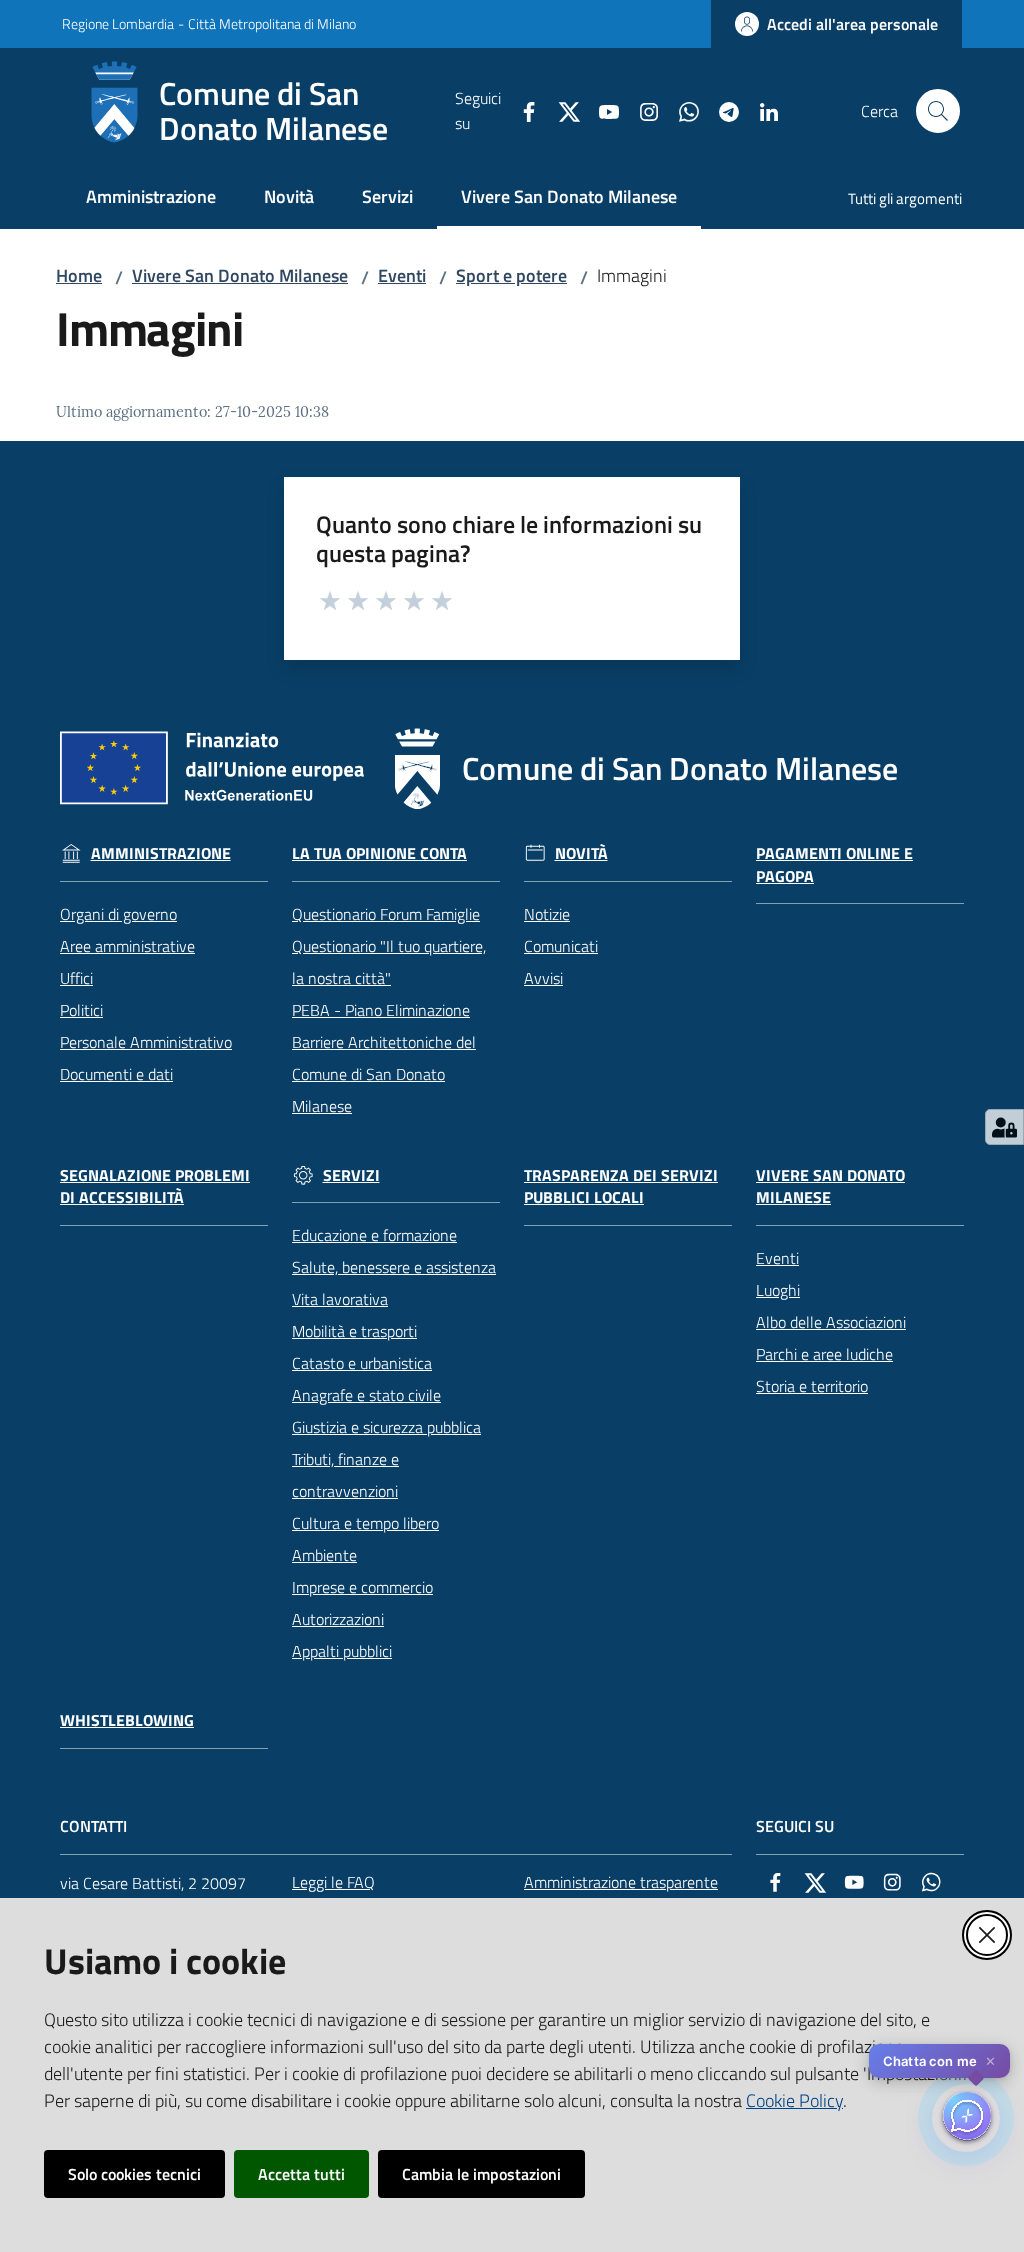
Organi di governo (118, 914)
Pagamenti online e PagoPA (834, 865)
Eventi (402, 275)
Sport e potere (511, 275)
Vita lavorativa (340, 1299)
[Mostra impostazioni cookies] (1004, 1127)
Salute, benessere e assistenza (394, 1267)
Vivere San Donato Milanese (240, 275)
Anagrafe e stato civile (366, 1395)
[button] (938, 111)
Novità (581, 853)
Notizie (547, 914)
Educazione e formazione (374, 1235)
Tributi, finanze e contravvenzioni (345, 1475)
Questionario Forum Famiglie (386, 914)
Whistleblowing (127, 1720)
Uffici (76, 978)
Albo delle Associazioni (831, 1322)
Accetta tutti (301, 2174)
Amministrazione (161, 853)
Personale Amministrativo (146, 1042)
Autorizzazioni (338, 1619)
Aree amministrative (127, 946)
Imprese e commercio (362, 1587)
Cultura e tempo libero (365, 1523)
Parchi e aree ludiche (824, 1354)
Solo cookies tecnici (134, 2174)
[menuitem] (151, 198)
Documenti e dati (116, 1074)
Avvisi (543, 978)
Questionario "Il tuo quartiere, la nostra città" (389, 962)
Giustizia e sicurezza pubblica (386, 1427)
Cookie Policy (794, 2100)
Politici (81, 1010)
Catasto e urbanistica (362, 1363)
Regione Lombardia (118, 23)
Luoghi (778, 1290)
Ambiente (324, 1555)
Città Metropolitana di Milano (272, 23)
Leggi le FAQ (333, 1882)
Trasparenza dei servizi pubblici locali (621, 1187)
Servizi (351, 1175)
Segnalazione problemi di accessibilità (155, 1187)
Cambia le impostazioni (481, 2174)
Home (79, 275)
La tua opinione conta (379, 853)
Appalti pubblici (342, 1651)
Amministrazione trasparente (621, 1882)
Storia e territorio (812, 1386)
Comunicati (561, 946)
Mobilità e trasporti (354, 1331)
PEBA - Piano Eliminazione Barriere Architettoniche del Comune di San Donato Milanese (384, 1058)
